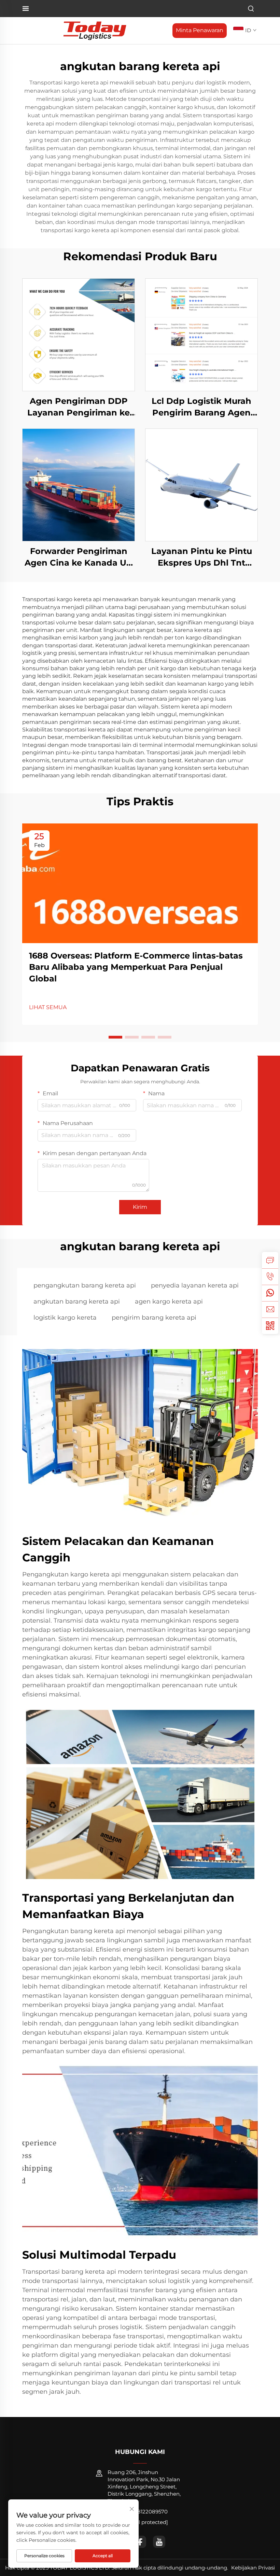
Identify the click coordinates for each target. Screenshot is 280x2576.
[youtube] (159, 2542)
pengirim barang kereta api (154, 1318)
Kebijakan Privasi (253, 2568)
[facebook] (140, 2542)
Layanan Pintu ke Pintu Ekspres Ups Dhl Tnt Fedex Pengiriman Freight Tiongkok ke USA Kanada (202, 557)
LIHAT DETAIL (79, 335)
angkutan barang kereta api (77, 1302)
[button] (115, 1037)
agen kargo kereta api (169, 1302)
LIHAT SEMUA (48, 1007)
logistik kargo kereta (65, 1318)
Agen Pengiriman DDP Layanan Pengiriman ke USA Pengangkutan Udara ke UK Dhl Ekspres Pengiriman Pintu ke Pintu (79, 407)
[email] (270, 1309)
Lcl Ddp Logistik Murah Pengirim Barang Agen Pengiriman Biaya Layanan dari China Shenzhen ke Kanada (201, 407)
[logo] (95, 30)
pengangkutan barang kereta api (85, 1285)
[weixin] (270, 1326)
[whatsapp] (270, 1293)
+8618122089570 (146, 2512)
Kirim (140, 1207)
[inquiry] (270, 1260)
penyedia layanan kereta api (195, 1285)
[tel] (270, 1277)
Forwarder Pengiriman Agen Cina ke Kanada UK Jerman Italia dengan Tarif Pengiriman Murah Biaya (79, 557)
